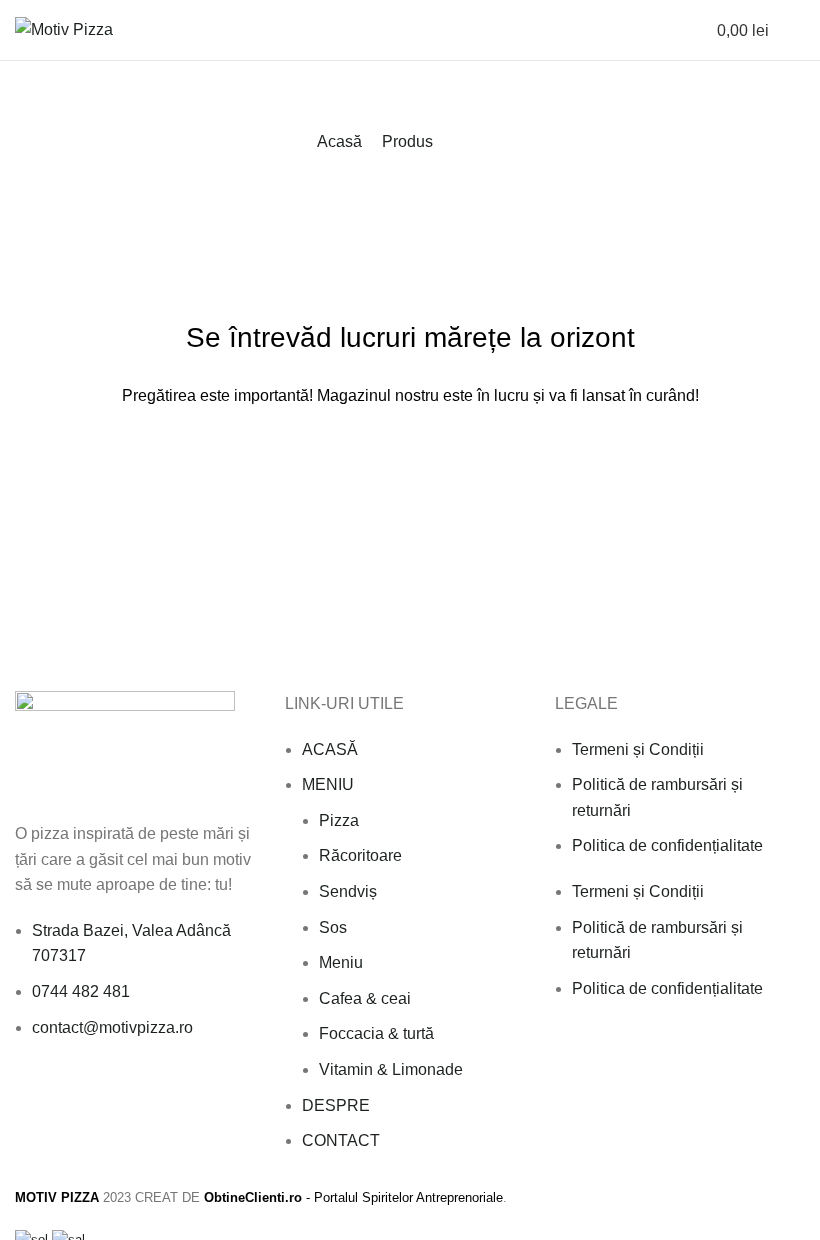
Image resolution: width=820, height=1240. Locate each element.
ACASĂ (330, 749)
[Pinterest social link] (118, 1093)
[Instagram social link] (72, 1093)
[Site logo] (64, 28)
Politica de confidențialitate (667, 845)
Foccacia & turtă (376, 1033)
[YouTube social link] (95, 1093)
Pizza (339, 820)
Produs (407, 141)
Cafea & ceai (365, 998)
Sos (333, 927)
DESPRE (336, 1105)
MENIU (328, 784)
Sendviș (348, 891)
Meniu (341, 962)
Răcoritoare (360, 855)
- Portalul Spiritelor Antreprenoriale (353, 1197)
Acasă (339, 141)
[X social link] (49, 1093)
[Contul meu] (658, 30)
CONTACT (341, 1140)
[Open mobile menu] (797, 30)
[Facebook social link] (26, 1093)
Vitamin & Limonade (391, 1069)
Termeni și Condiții (638, 749)
